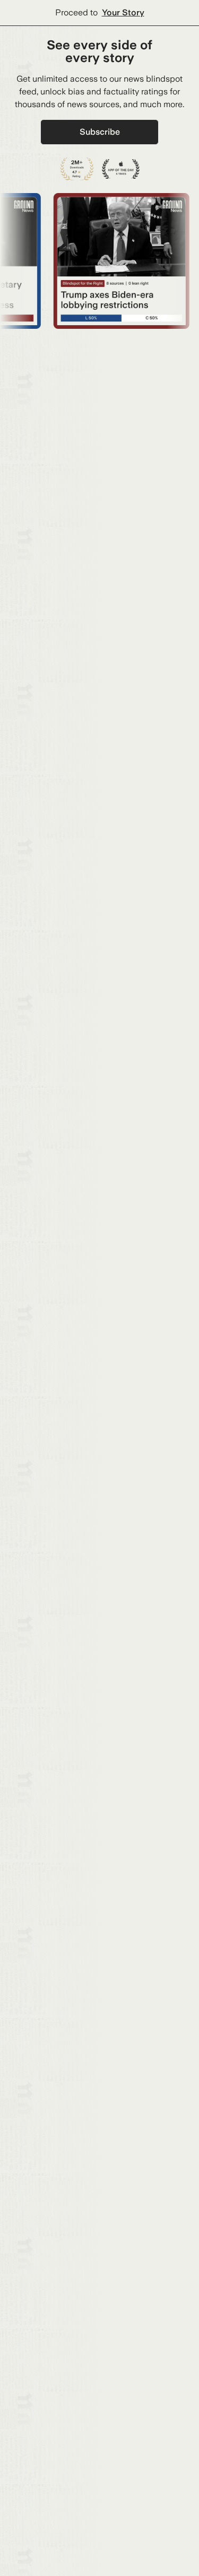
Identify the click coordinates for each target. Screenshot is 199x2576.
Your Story (123, 12)
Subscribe (100, 132)
